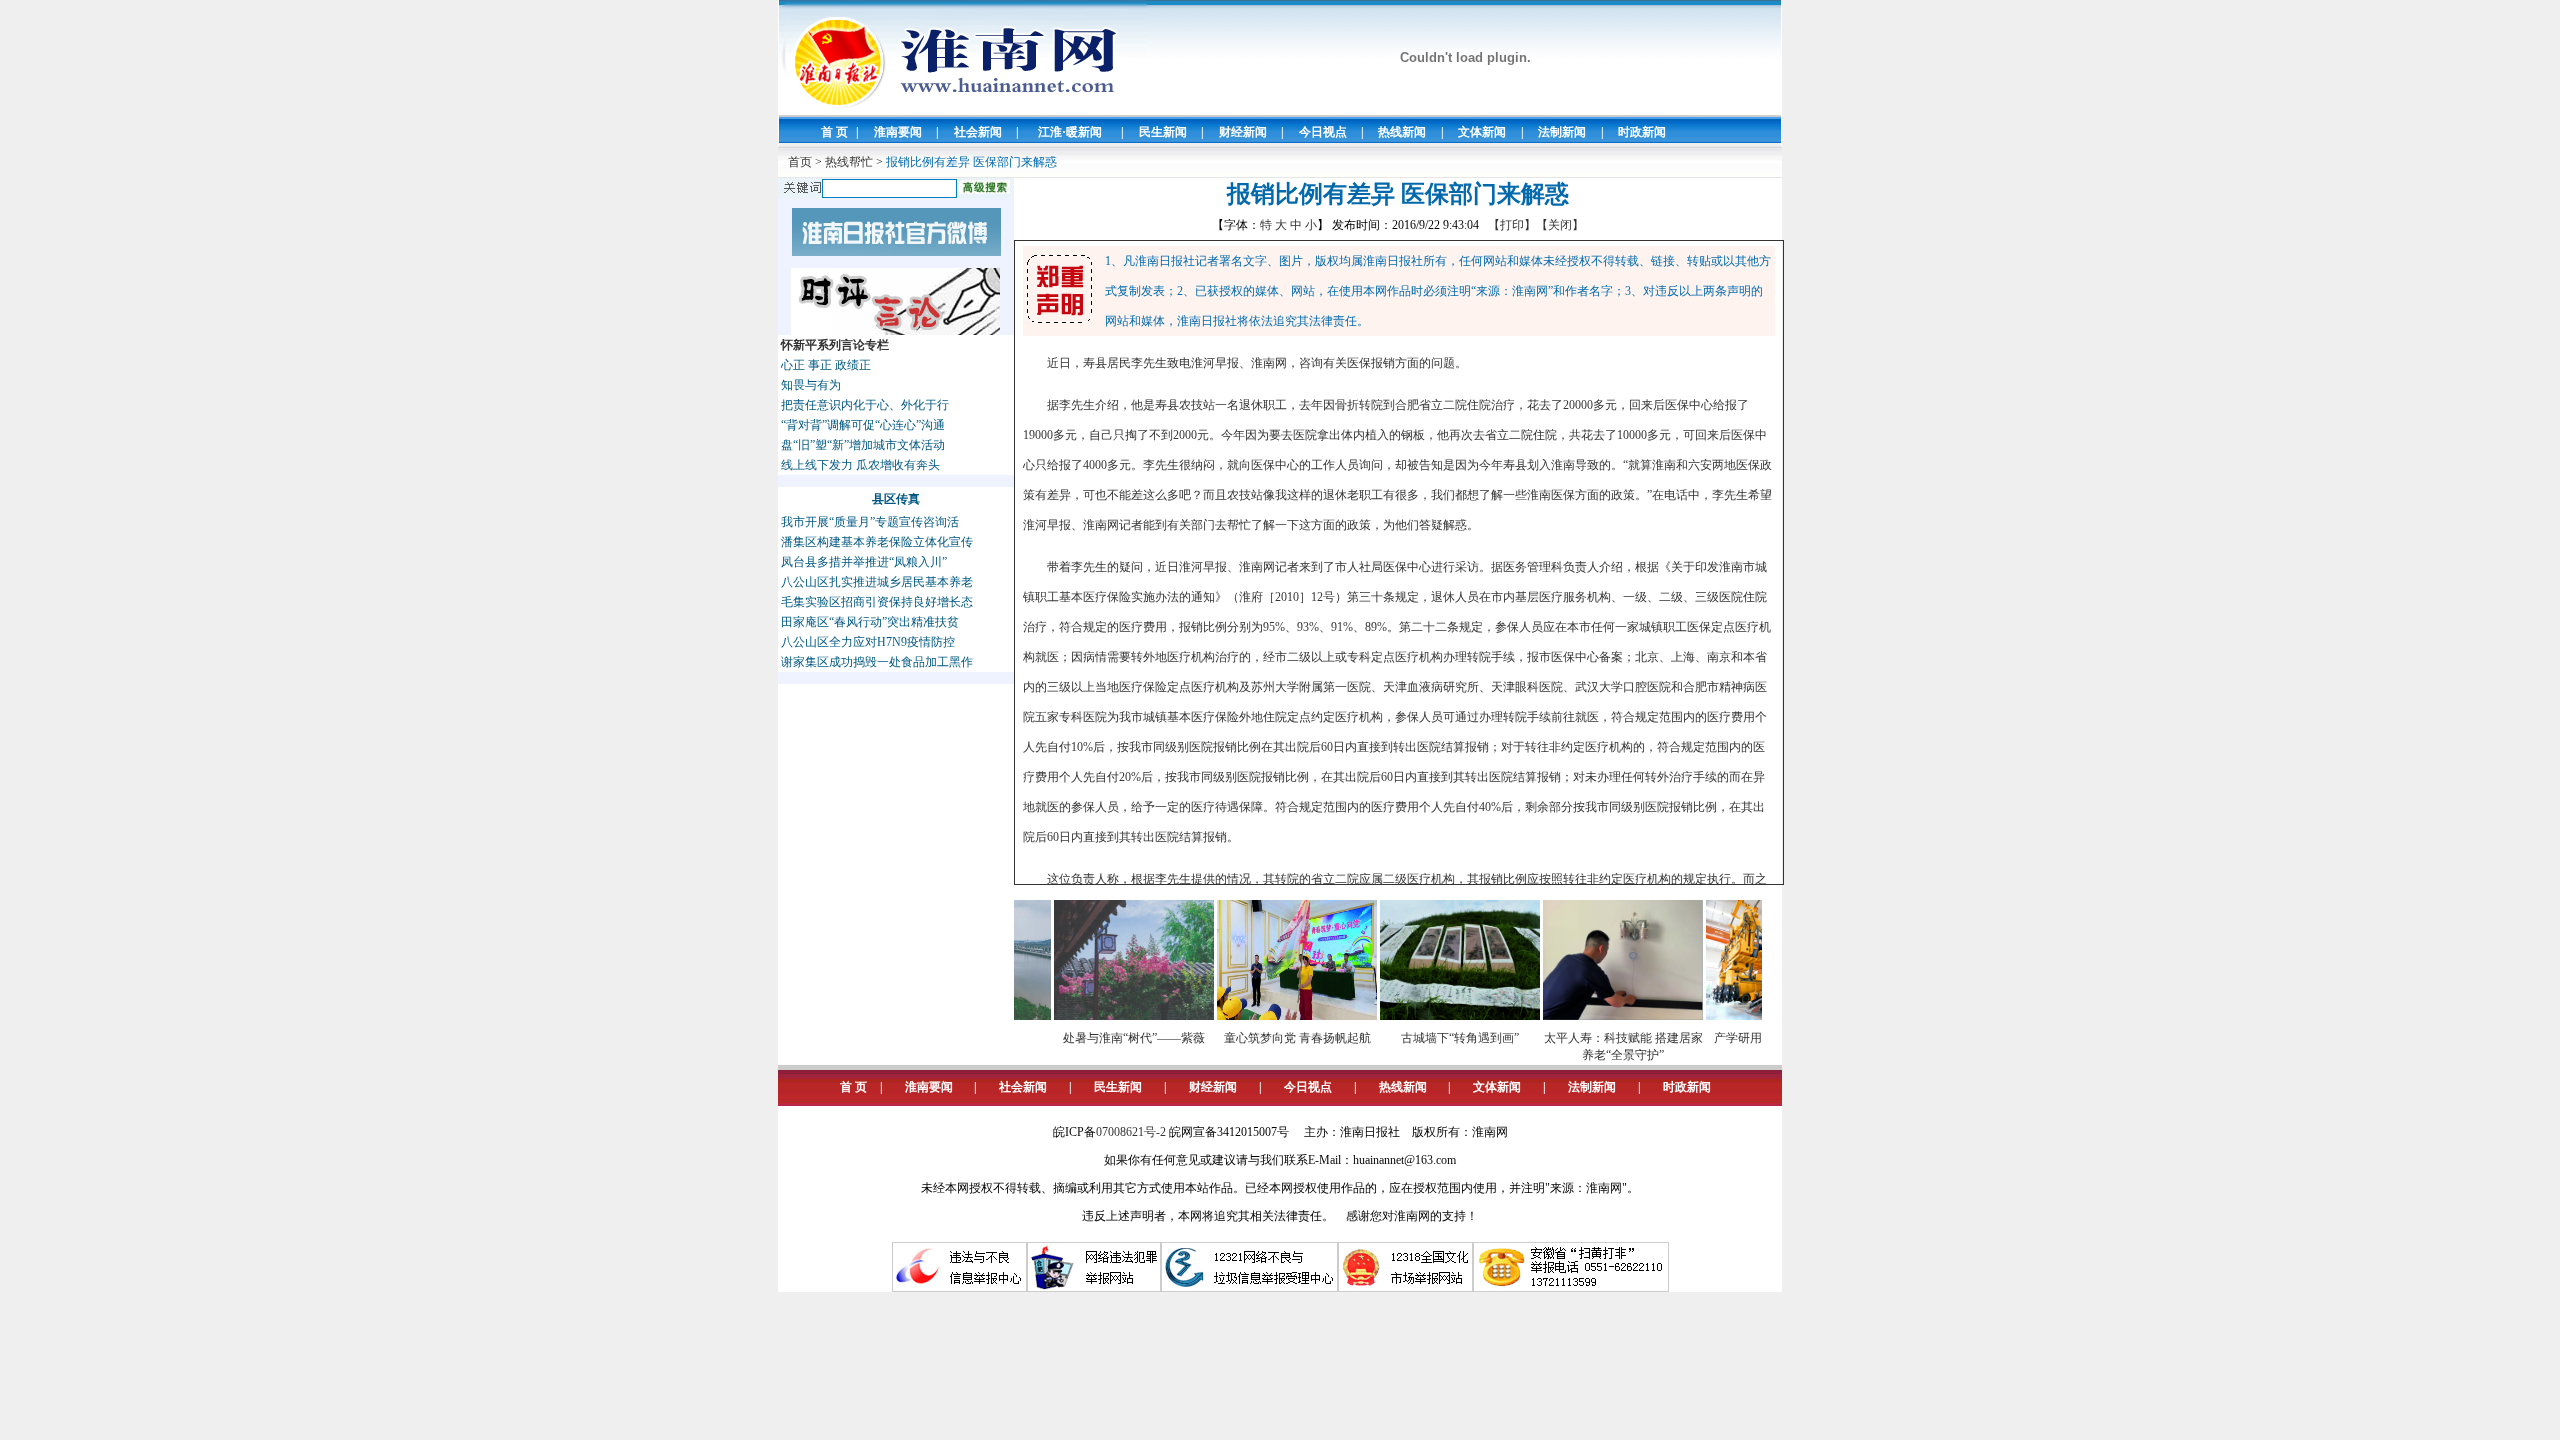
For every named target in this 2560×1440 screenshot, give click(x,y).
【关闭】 (1560, 225)
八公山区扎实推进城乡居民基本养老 (877, 582)
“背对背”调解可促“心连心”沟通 (863, 425)
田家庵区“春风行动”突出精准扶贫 (870, 622)
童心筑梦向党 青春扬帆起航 (1270, 1038)
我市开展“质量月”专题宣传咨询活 (870, 522)
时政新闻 (1642, 132)
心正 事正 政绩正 (826, 365)
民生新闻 (1163, 132)
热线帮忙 (849, 162)
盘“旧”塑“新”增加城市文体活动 (863, 445)
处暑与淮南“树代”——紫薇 (1107, 1038)
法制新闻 (1562, 132)
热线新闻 (1402, 132)
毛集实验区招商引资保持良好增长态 (877, 602)
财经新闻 (1243, 132)
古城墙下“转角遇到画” (1433, 1038)
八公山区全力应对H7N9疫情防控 (868, 642)
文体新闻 (1482, 132)
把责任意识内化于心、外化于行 (865, 405)
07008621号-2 (1131, 1132)
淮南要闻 (898, 132)
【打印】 (1512, 225)
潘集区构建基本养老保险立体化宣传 (877, 542)
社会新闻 (978, 132)
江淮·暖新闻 (1070, 132)
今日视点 (1323, 132)
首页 (800, 162)
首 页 (834, 132)
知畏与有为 (811, 385)
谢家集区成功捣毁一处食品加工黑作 (877, 662)
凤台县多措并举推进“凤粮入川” (864, 562)
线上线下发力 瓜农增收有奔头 (860, 465)
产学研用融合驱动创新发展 (1759, 1038)
